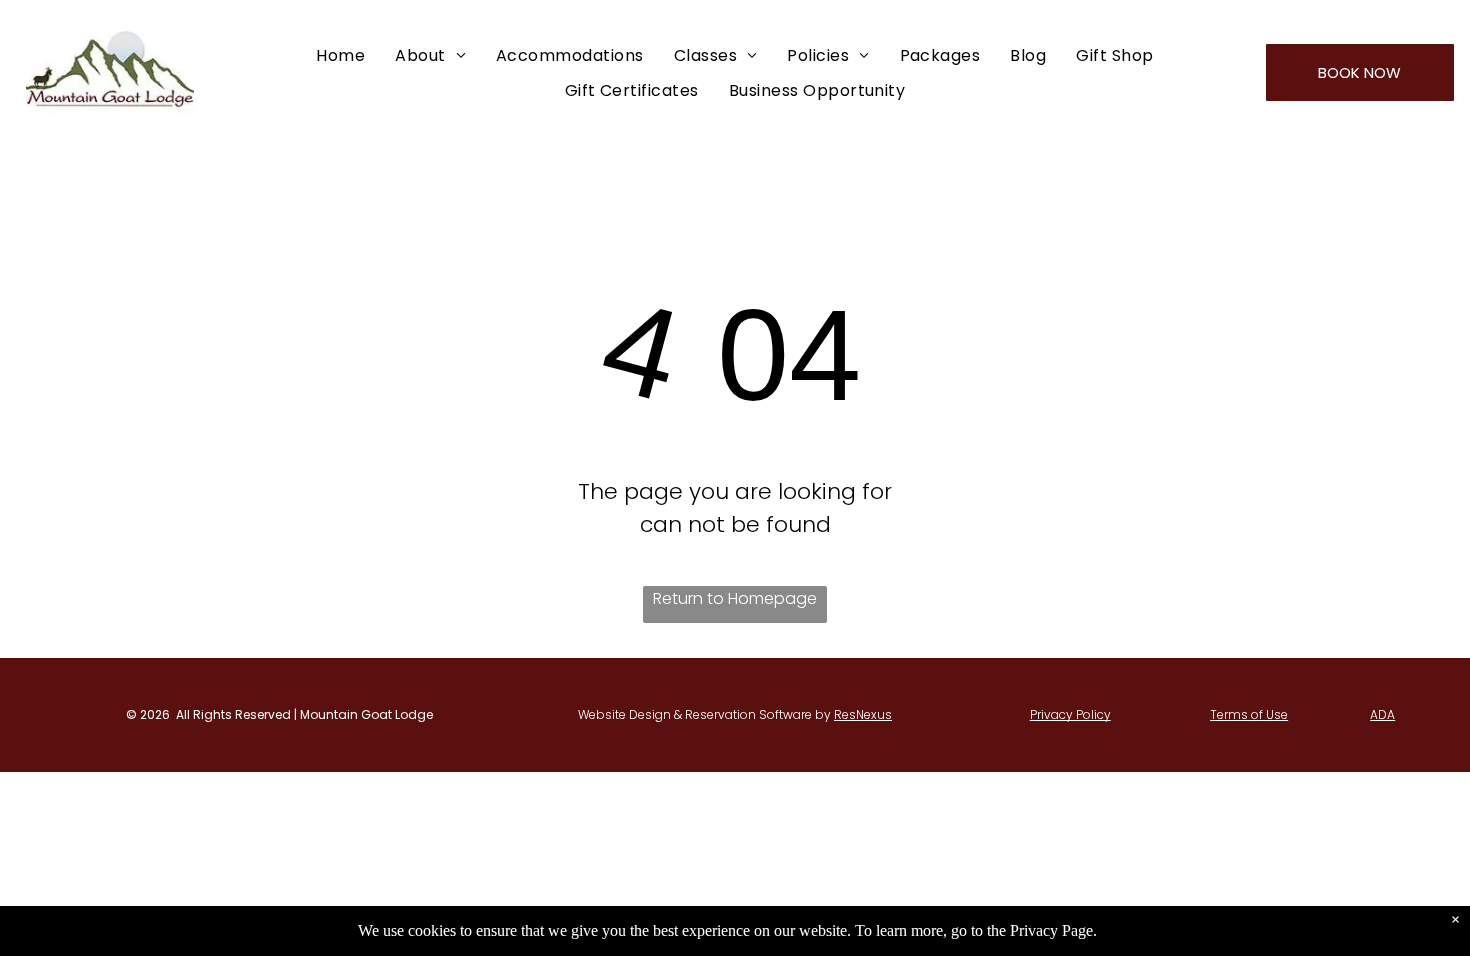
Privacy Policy (1070, 714)
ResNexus (863, 714)
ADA (1382, 714)
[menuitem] (340, 54)
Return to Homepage (735, 598)
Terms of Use (1249, 714)
